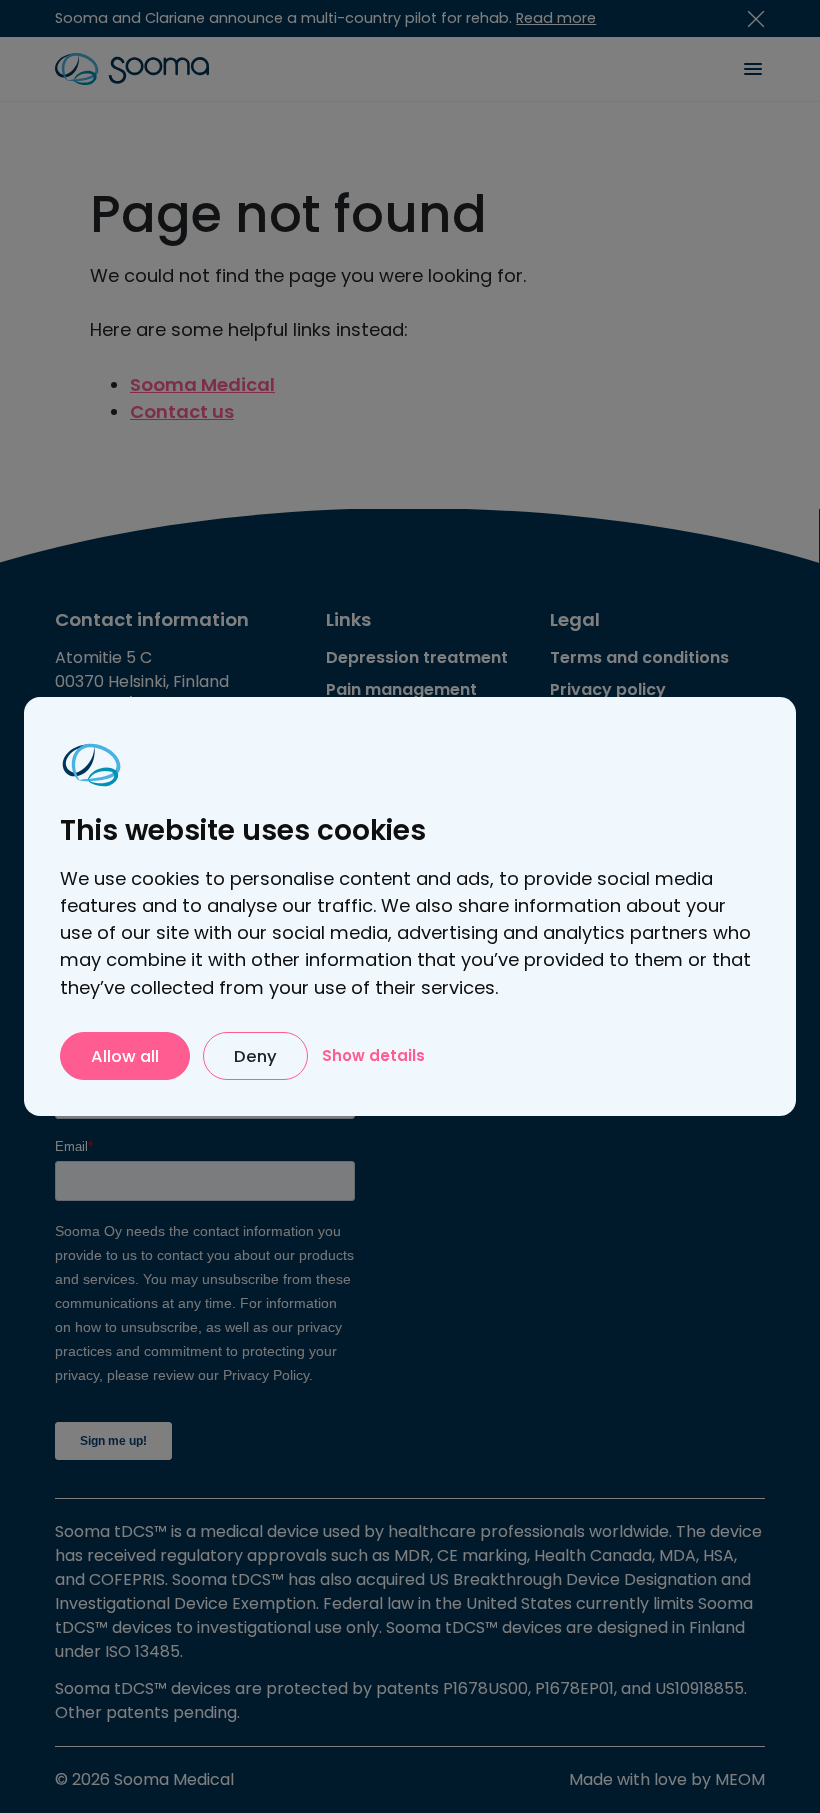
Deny (255, 1056)
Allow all (125, 1056)
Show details (373, 1055)
